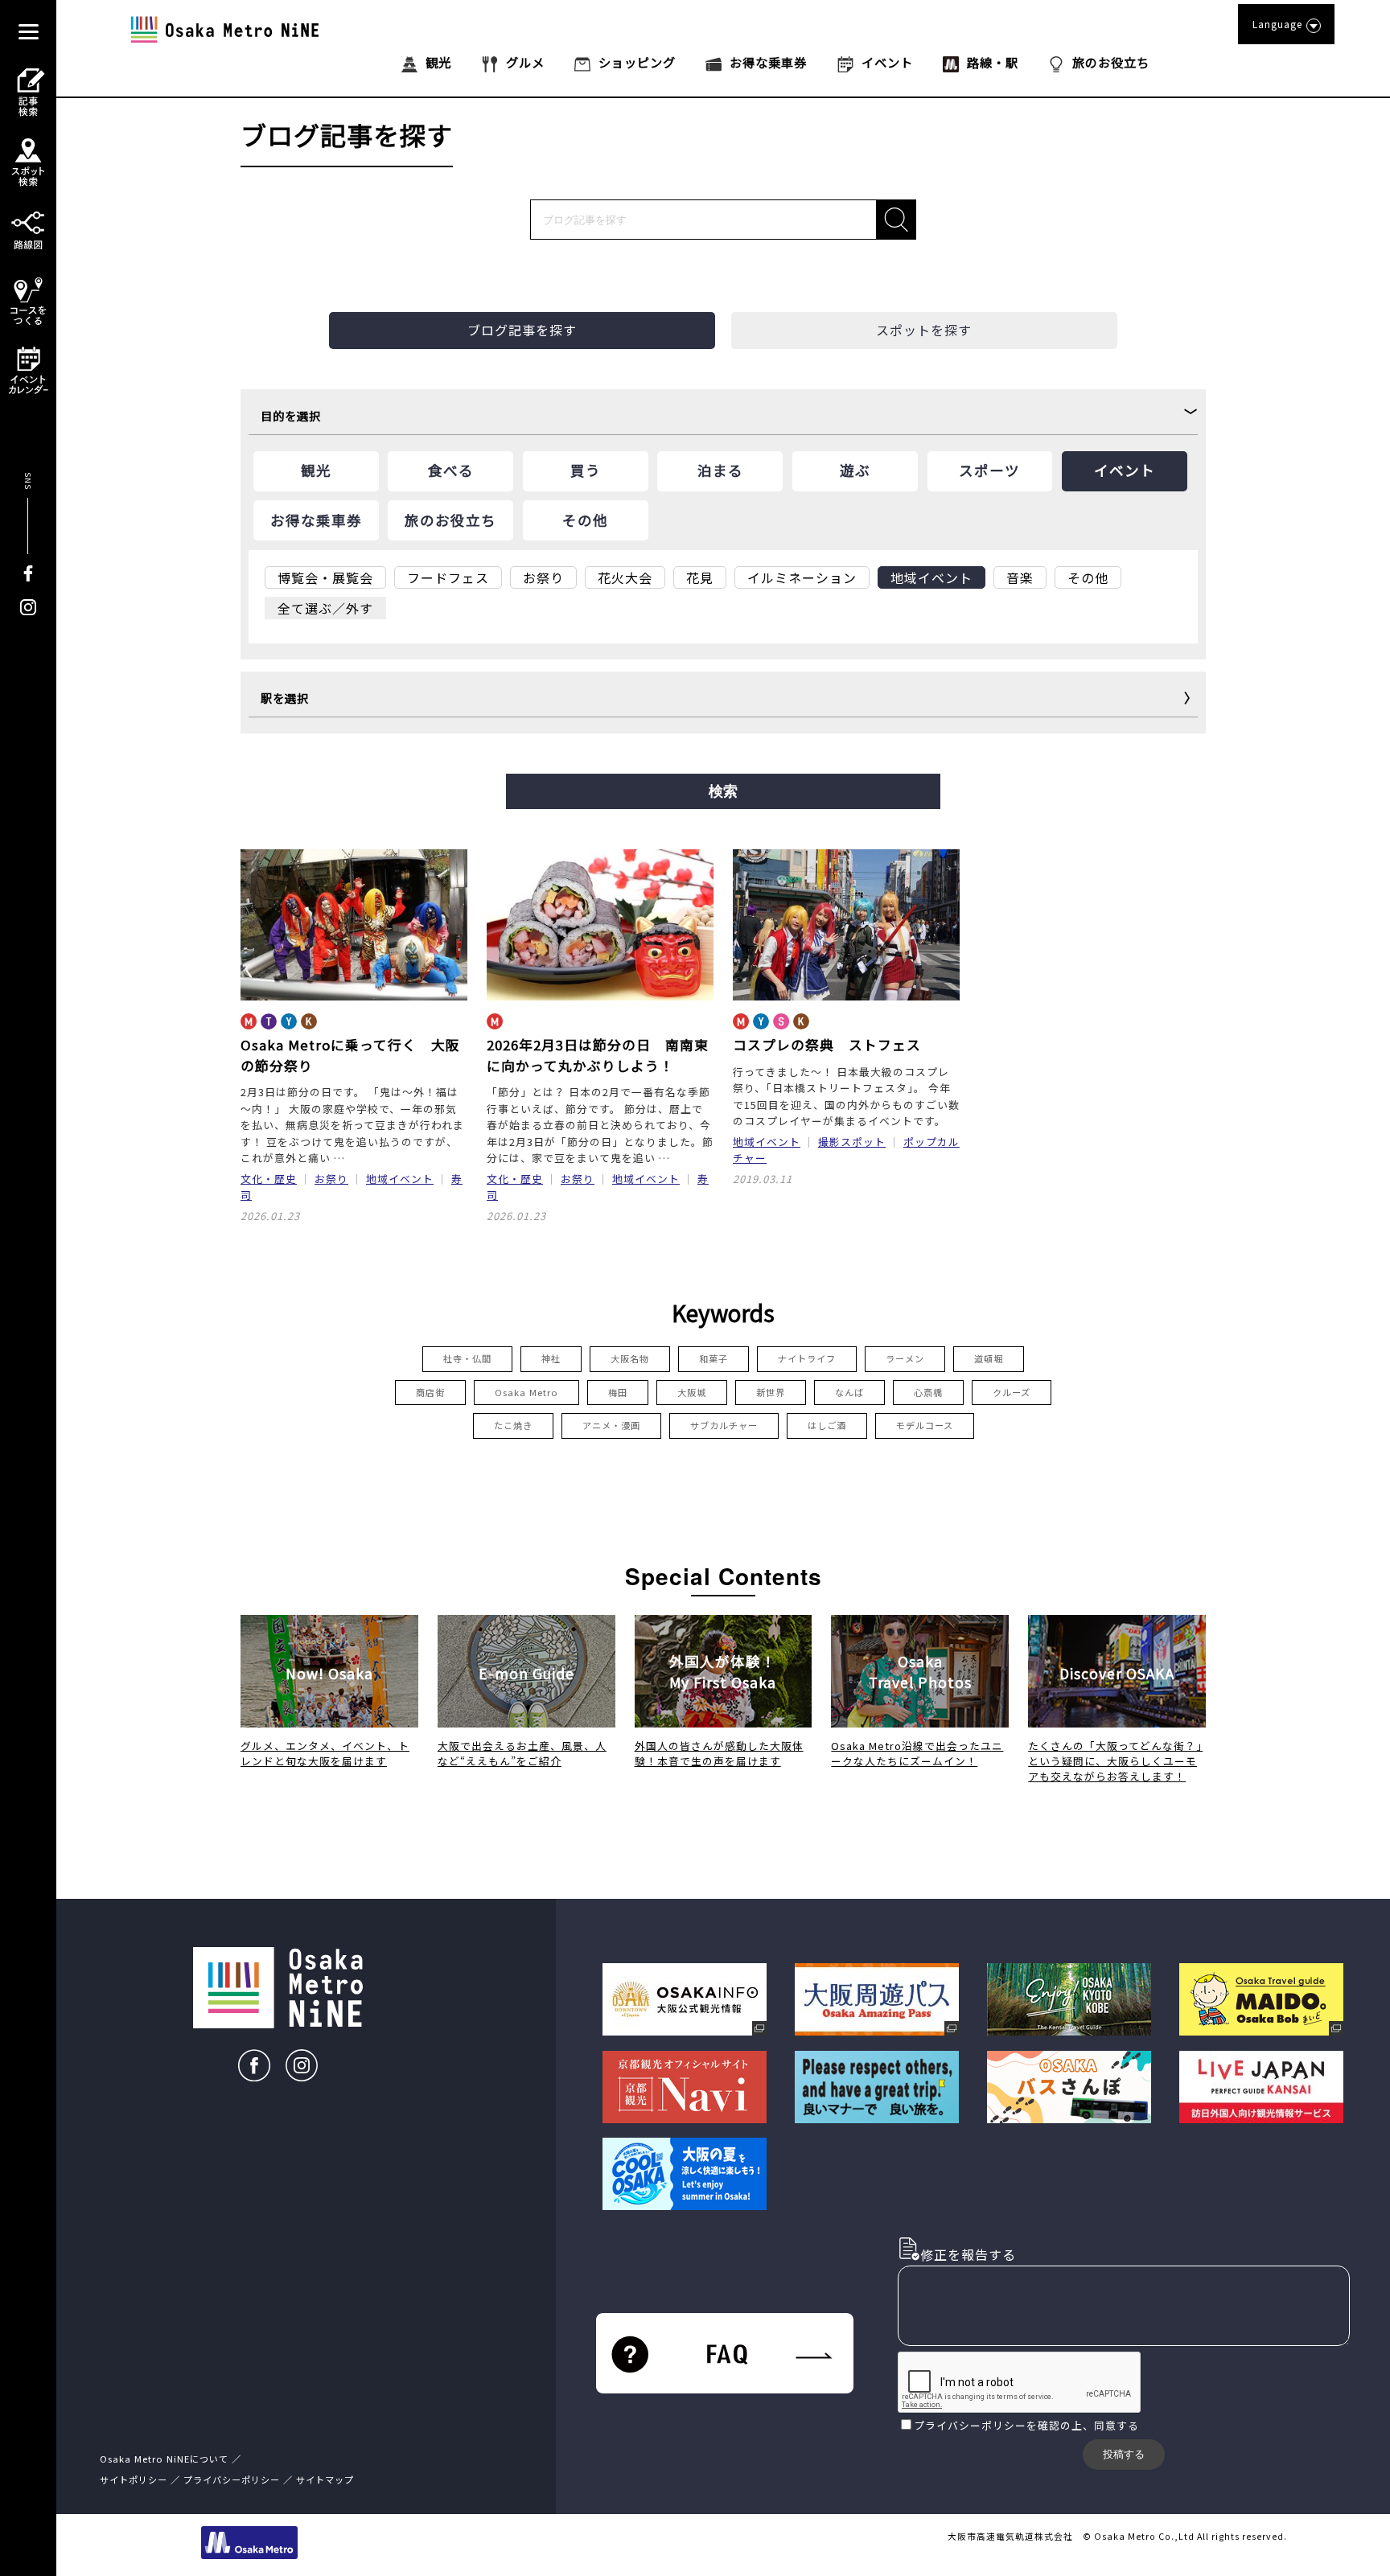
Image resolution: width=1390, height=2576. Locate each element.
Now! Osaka (329, 1673)
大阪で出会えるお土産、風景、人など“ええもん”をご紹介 (522, 1753)
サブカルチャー (724, 1425)
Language (1277, 24)
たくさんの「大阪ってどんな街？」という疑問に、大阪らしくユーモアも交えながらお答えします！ (1115, 1761)
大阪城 (692, 1392)
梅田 (618, 1392)
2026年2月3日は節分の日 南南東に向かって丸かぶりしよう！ (598, 1055)
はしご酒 (827, 1425)
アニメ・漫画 (611, 1425)
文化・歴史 (269, 1179)
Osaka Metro (526, 1392)
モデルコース (925, 1425)
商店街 (430, 1392)
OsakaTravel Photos (920, 1672)
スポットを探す (924, 330)
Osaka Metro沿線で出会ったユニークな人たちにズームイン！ (917, 1753)
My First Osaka (723, 1672)
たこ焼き (513, 1425)
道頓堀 (989, 1358)
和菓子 (714, 1358)
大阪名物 (630, 1358)
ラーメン (905, 1358)
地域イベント (400, 1179)
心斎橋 (928, 1392)
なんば (849, 1392)
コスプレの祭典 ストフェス (827, 1045)
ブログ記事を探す (522, 330)
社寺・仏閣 (467, 1358)
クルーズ (1012, 1392)
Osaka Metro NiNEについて (164, 2459)
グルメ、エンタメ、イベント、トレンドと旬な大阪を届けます (325, 1753)
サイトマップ (325, 2479)
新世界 (771, 1392)
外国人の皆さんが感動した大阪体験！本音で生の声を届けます (719, 1753)
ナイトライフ (807, 1358)
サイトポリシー (134, 2479)
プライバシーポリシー (970, 2425)
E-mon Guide (526, 1673)
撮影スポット (852, 1142)
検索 (723, 791)
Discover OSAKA (1117, 1673)
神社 (551, 1358)
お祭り (331, 1179)
